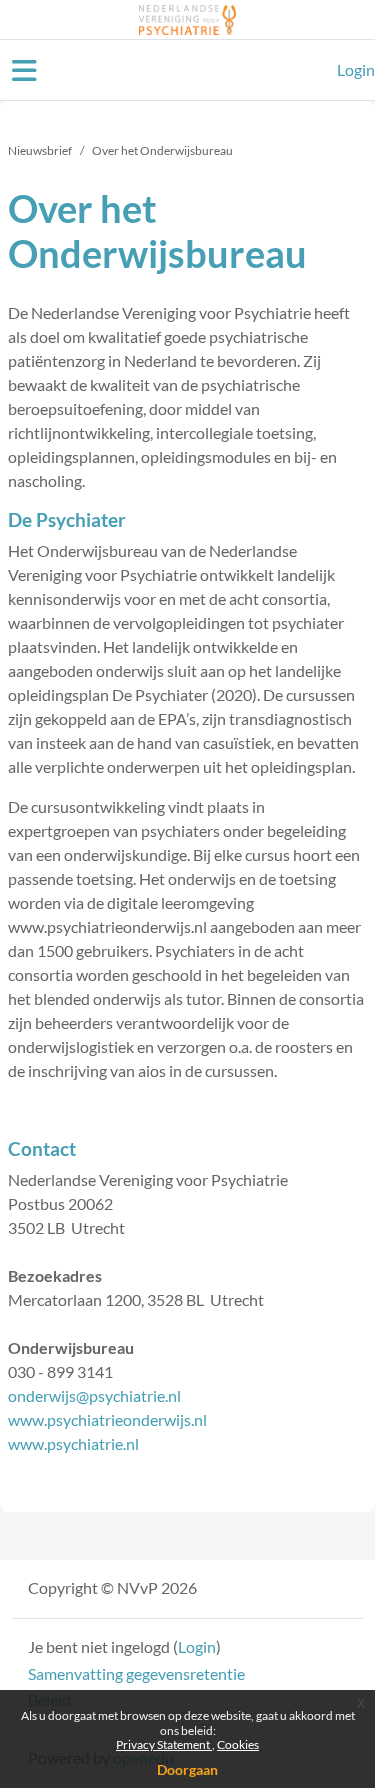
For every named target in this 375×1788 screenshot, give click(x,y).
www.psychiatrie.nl (73, 1443)
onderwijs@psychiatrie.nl (94, 1395)
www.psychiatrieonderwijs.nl (107, 1419)
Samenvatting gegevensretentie (136, 1673)
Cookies (238, 1744)
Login (356, 69)
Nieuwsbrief (40, 150)
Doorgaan (187, 1769)
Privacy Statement (164, 1744)
